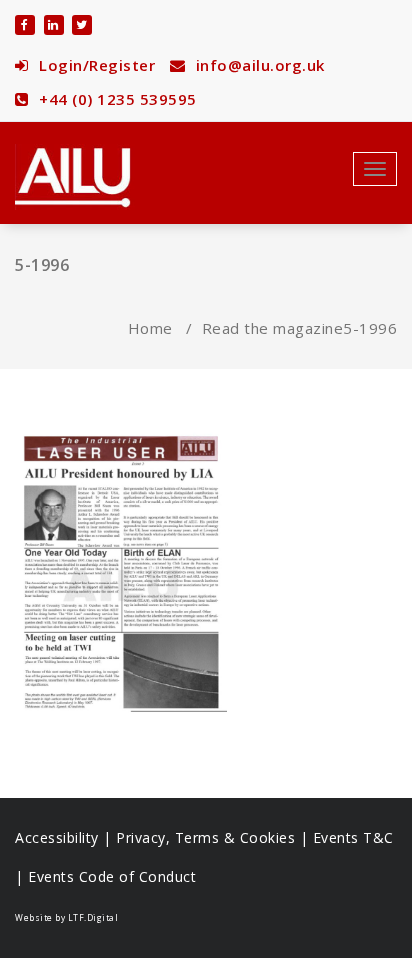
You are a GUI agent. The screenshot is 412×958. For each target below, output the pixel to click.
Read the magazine (273, 328)
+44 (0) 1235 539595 (116, 99)
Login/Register (95, 65)
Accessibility (57, 837)
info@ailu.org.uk (258, 65)
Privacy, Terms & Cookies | (214, 837)
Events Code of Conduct (112, 876)
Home (150, 328)
